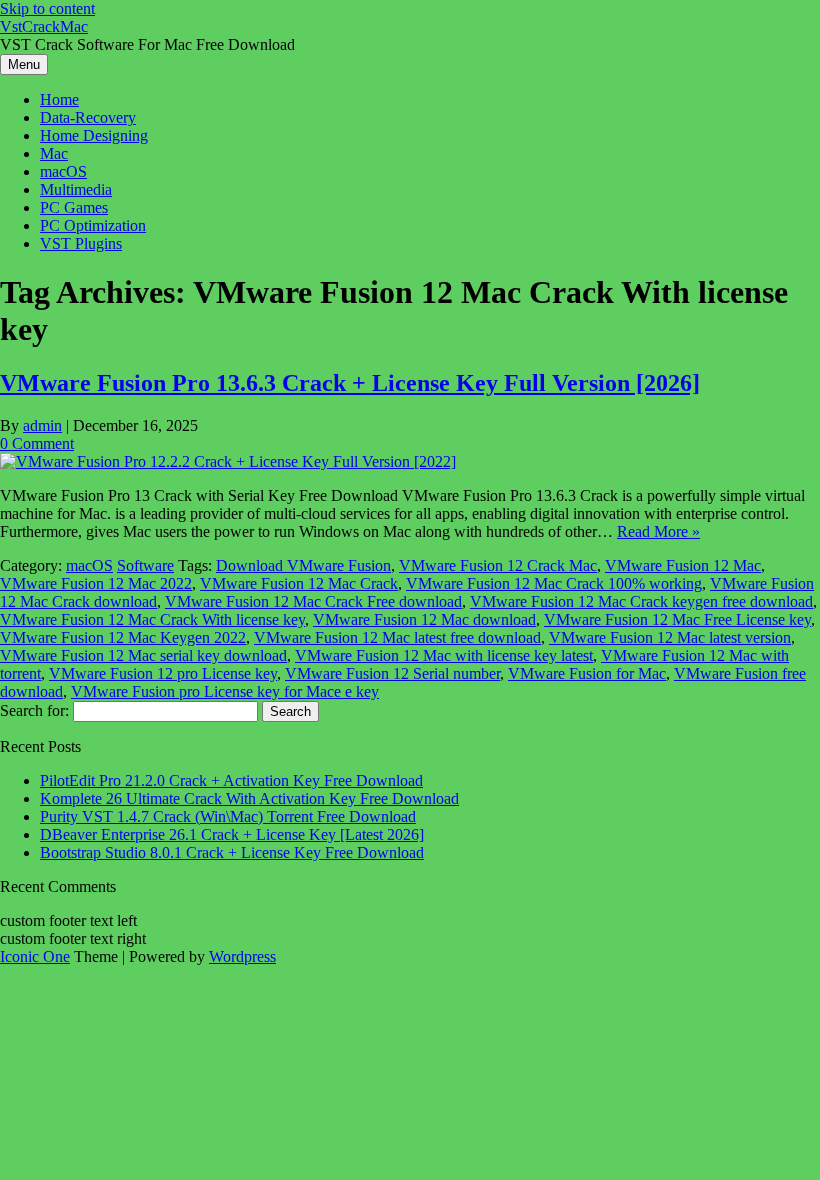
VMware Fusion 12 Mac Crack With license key (152, 619)
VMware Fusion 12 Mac (683, 565)
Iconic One (35, 956)
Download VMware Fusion (303, 565)
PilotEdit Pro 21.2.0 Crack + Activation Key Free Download (231, 780)
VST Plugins (81, 243)
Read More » (658, 531)
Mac (54, 153)
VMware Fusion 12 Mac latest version (670, 637)
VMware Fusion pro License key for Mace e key (225, 691)
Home (59, 99)
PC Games (74, 207)
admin (42, 425)
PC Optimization (93, 225)
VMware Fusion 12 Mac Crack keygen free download (641, 601)
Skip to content (47, 8)
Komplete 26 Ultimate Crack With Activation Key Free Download (249, 798)
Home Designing (94, 135)
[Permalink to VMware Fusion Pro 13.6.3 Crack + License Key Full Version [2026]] (228, 461)
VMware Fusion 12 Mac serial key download (143, 655)
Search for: (34, 710)
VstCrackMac (44, 26)
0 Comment (37, 443)
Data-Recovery (88, 117)
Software (145, 565)
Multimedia (76, 189)
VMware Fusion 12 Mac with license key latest (444, 655)
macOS (63, 171)
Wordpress (242, 956)
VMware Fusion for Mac (587, 673)
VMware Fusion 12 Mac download (424, 619)
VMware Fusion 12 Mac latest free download (397, 637)
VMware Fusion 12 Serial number (392, 673)
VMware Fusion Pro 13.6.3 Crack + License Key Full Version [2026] (350, 383)
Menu (24, 64)
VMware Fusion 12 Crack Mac (498, 565)
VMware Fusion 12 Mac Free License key (677, 619)
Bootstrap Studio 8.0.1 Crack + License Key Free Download (232, 852)
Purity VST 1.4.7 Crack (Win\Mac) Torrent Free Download (228, 816)
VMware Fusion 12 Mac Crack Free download (313, 601)
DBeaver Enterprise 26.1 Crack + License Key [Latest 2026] (232, 834)
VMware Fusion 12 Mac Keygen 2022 (123, 637)
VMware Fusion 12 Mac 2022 (96, 583)
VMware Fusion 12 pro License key (163, 673)
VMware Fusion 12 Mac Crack (299, 583)
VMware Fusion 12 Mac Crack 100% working (554, 583)
